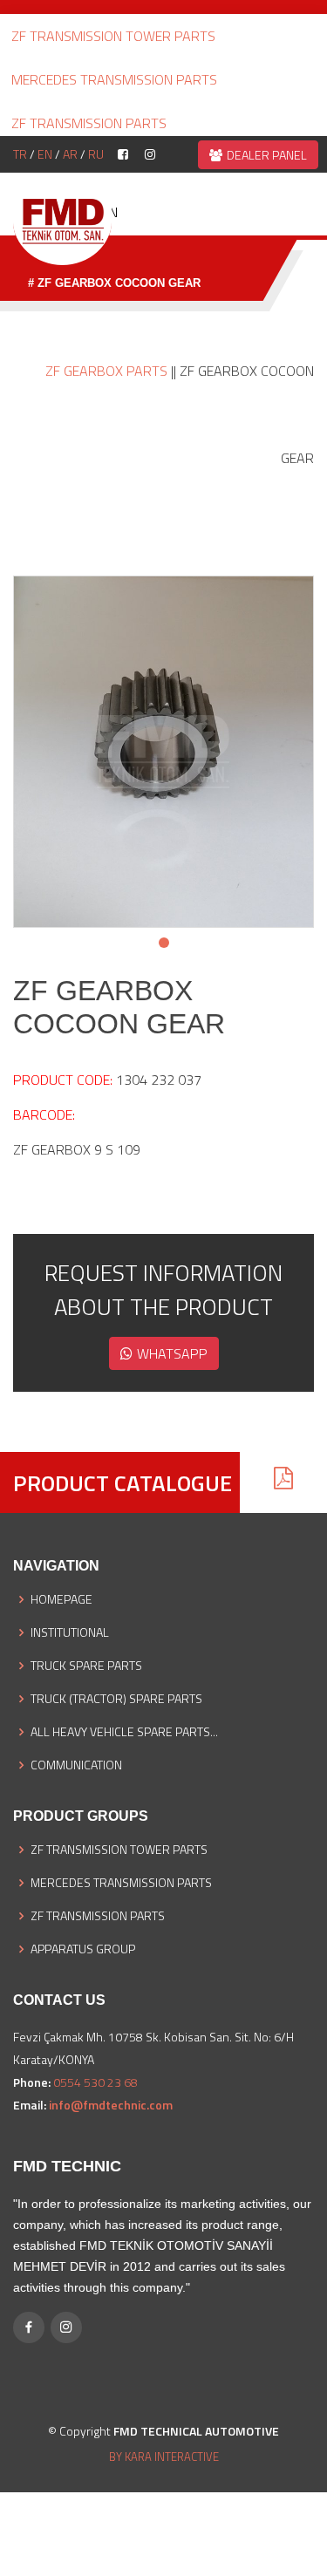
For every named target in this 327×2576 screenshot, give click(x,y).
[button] (164, 943)
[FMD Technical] (62, 221)
